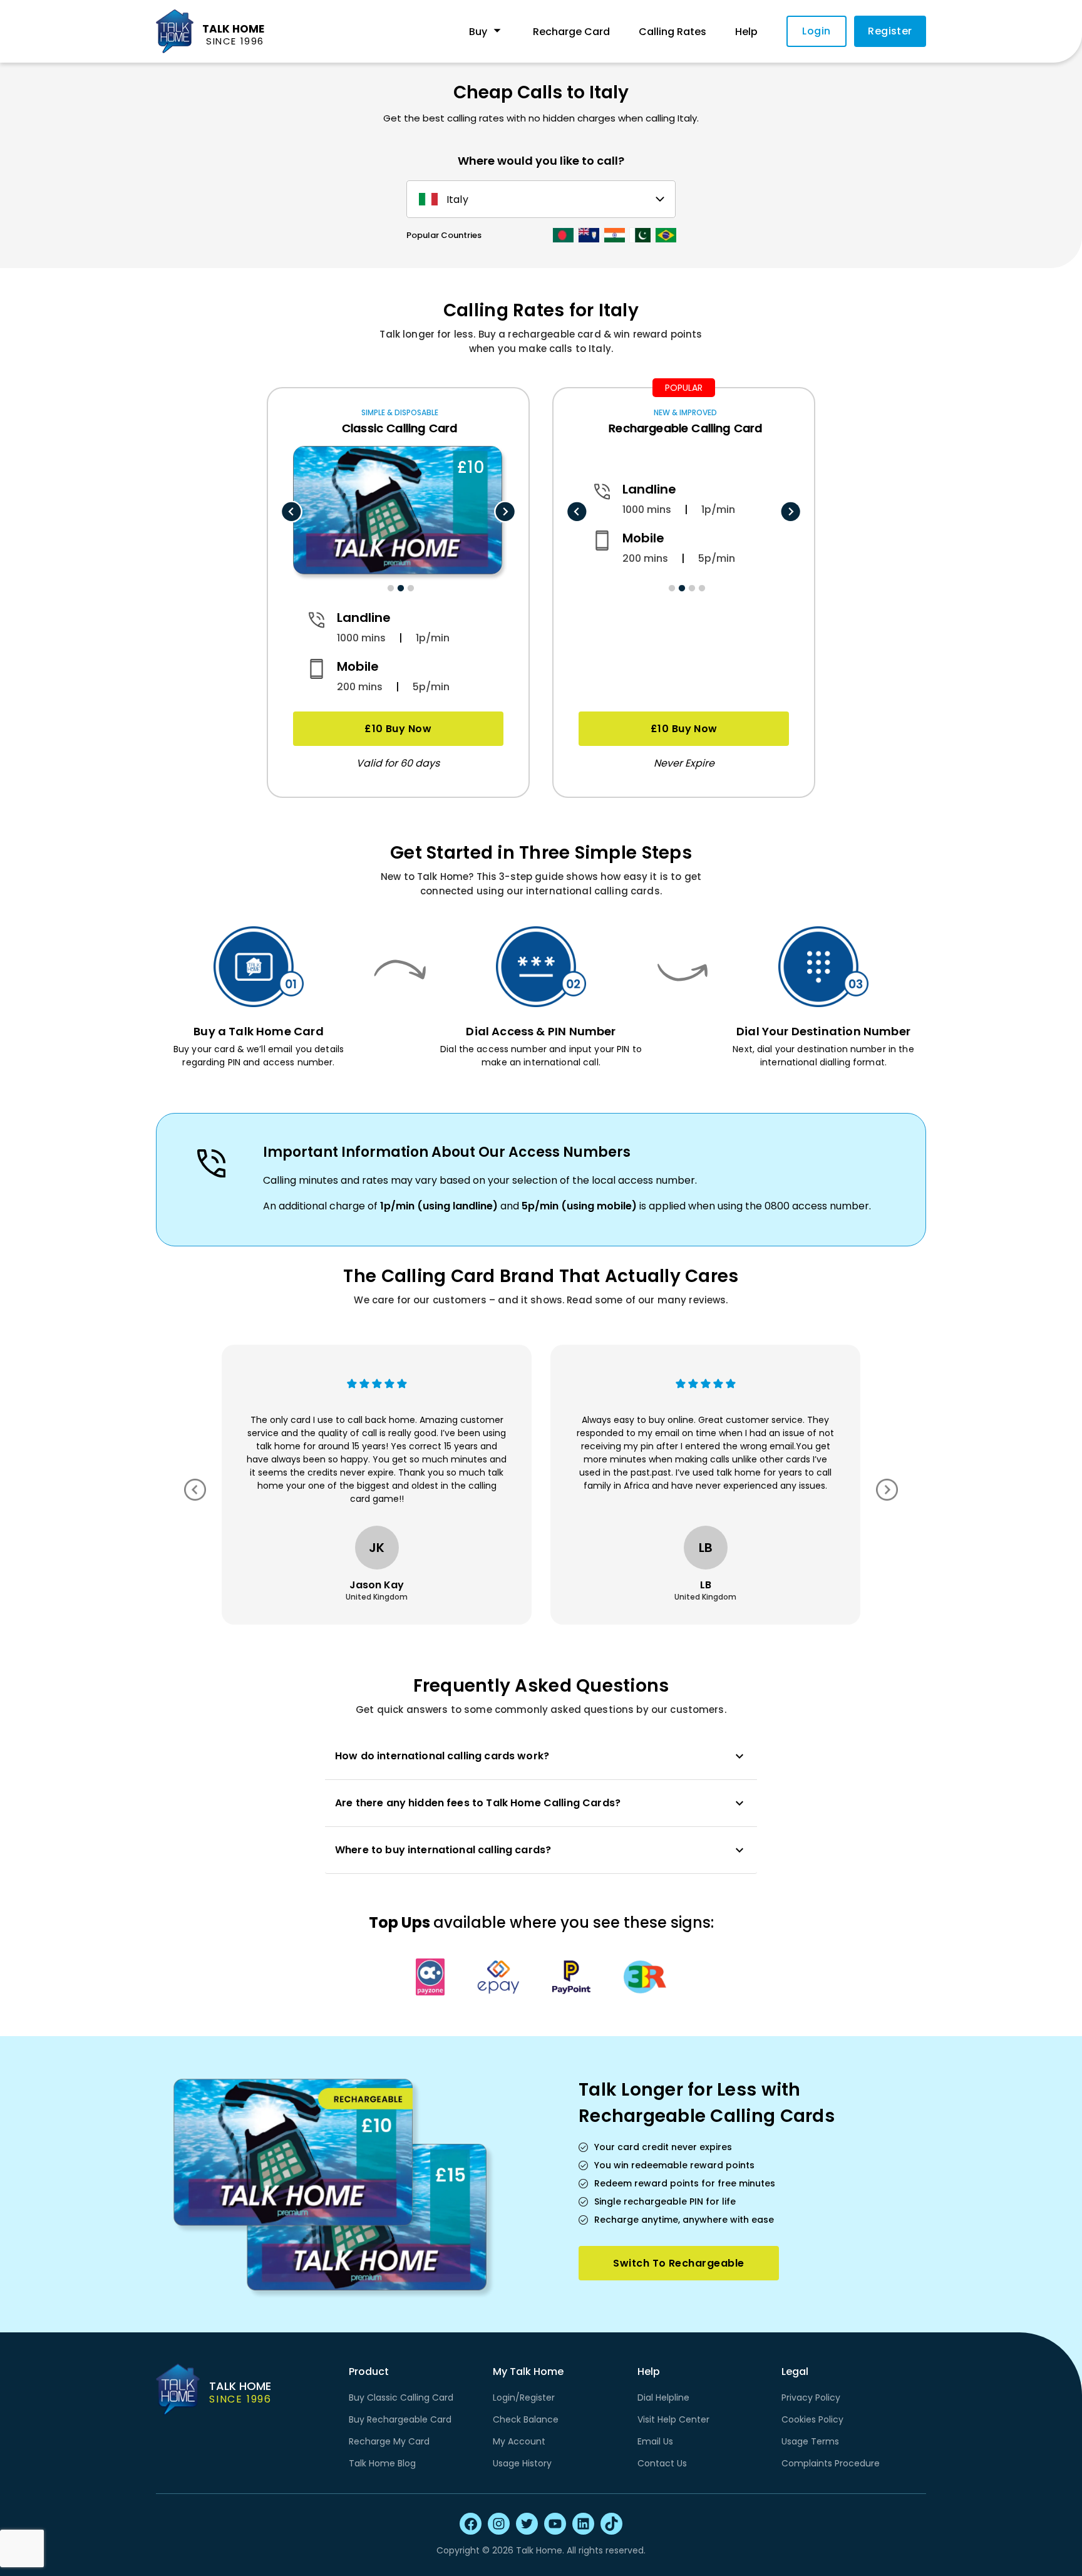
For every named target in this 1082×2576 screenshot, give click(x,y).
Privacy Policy (811, 2398)
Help (746, 32)
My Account (519, 2441)
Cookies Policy (812, 2419)
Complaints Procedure (831, 2463)
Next (505, 512)
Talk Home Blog (382, 2463)
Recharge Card (571, 32)
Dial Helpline (663, 2398)
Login (816, 31)
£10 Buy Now (398, 729)
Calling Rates (672, 32)
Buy (478, 32)
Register (890, 31)
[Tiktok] (611, 2524)
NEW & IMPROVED (685, 412)
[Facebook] (471, 2524)
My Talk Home (528, 2372)
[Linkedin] (583, 2524)
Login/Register (524, 2398)
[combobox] (539, 199)
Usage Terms (810, 2441)
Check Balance (526, 2419)
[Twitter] (527, 2524)
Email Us (655, 2441)
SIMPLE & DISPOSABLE (400, 412)
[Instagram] (499, 2524)
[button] (541, 1756)
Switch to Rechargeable (678, 2263)
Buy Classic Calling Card (401, 2398)
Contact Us (662, 2463)
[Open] (660, 199)
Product (369, 2372)
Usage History (522, 2463)
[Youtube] (555, 2524)
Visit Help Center (673, 2419)
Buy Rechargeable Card (400, 2419)
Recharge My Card (389, 2441)
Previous (291, 512)
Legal (795, 2372)
